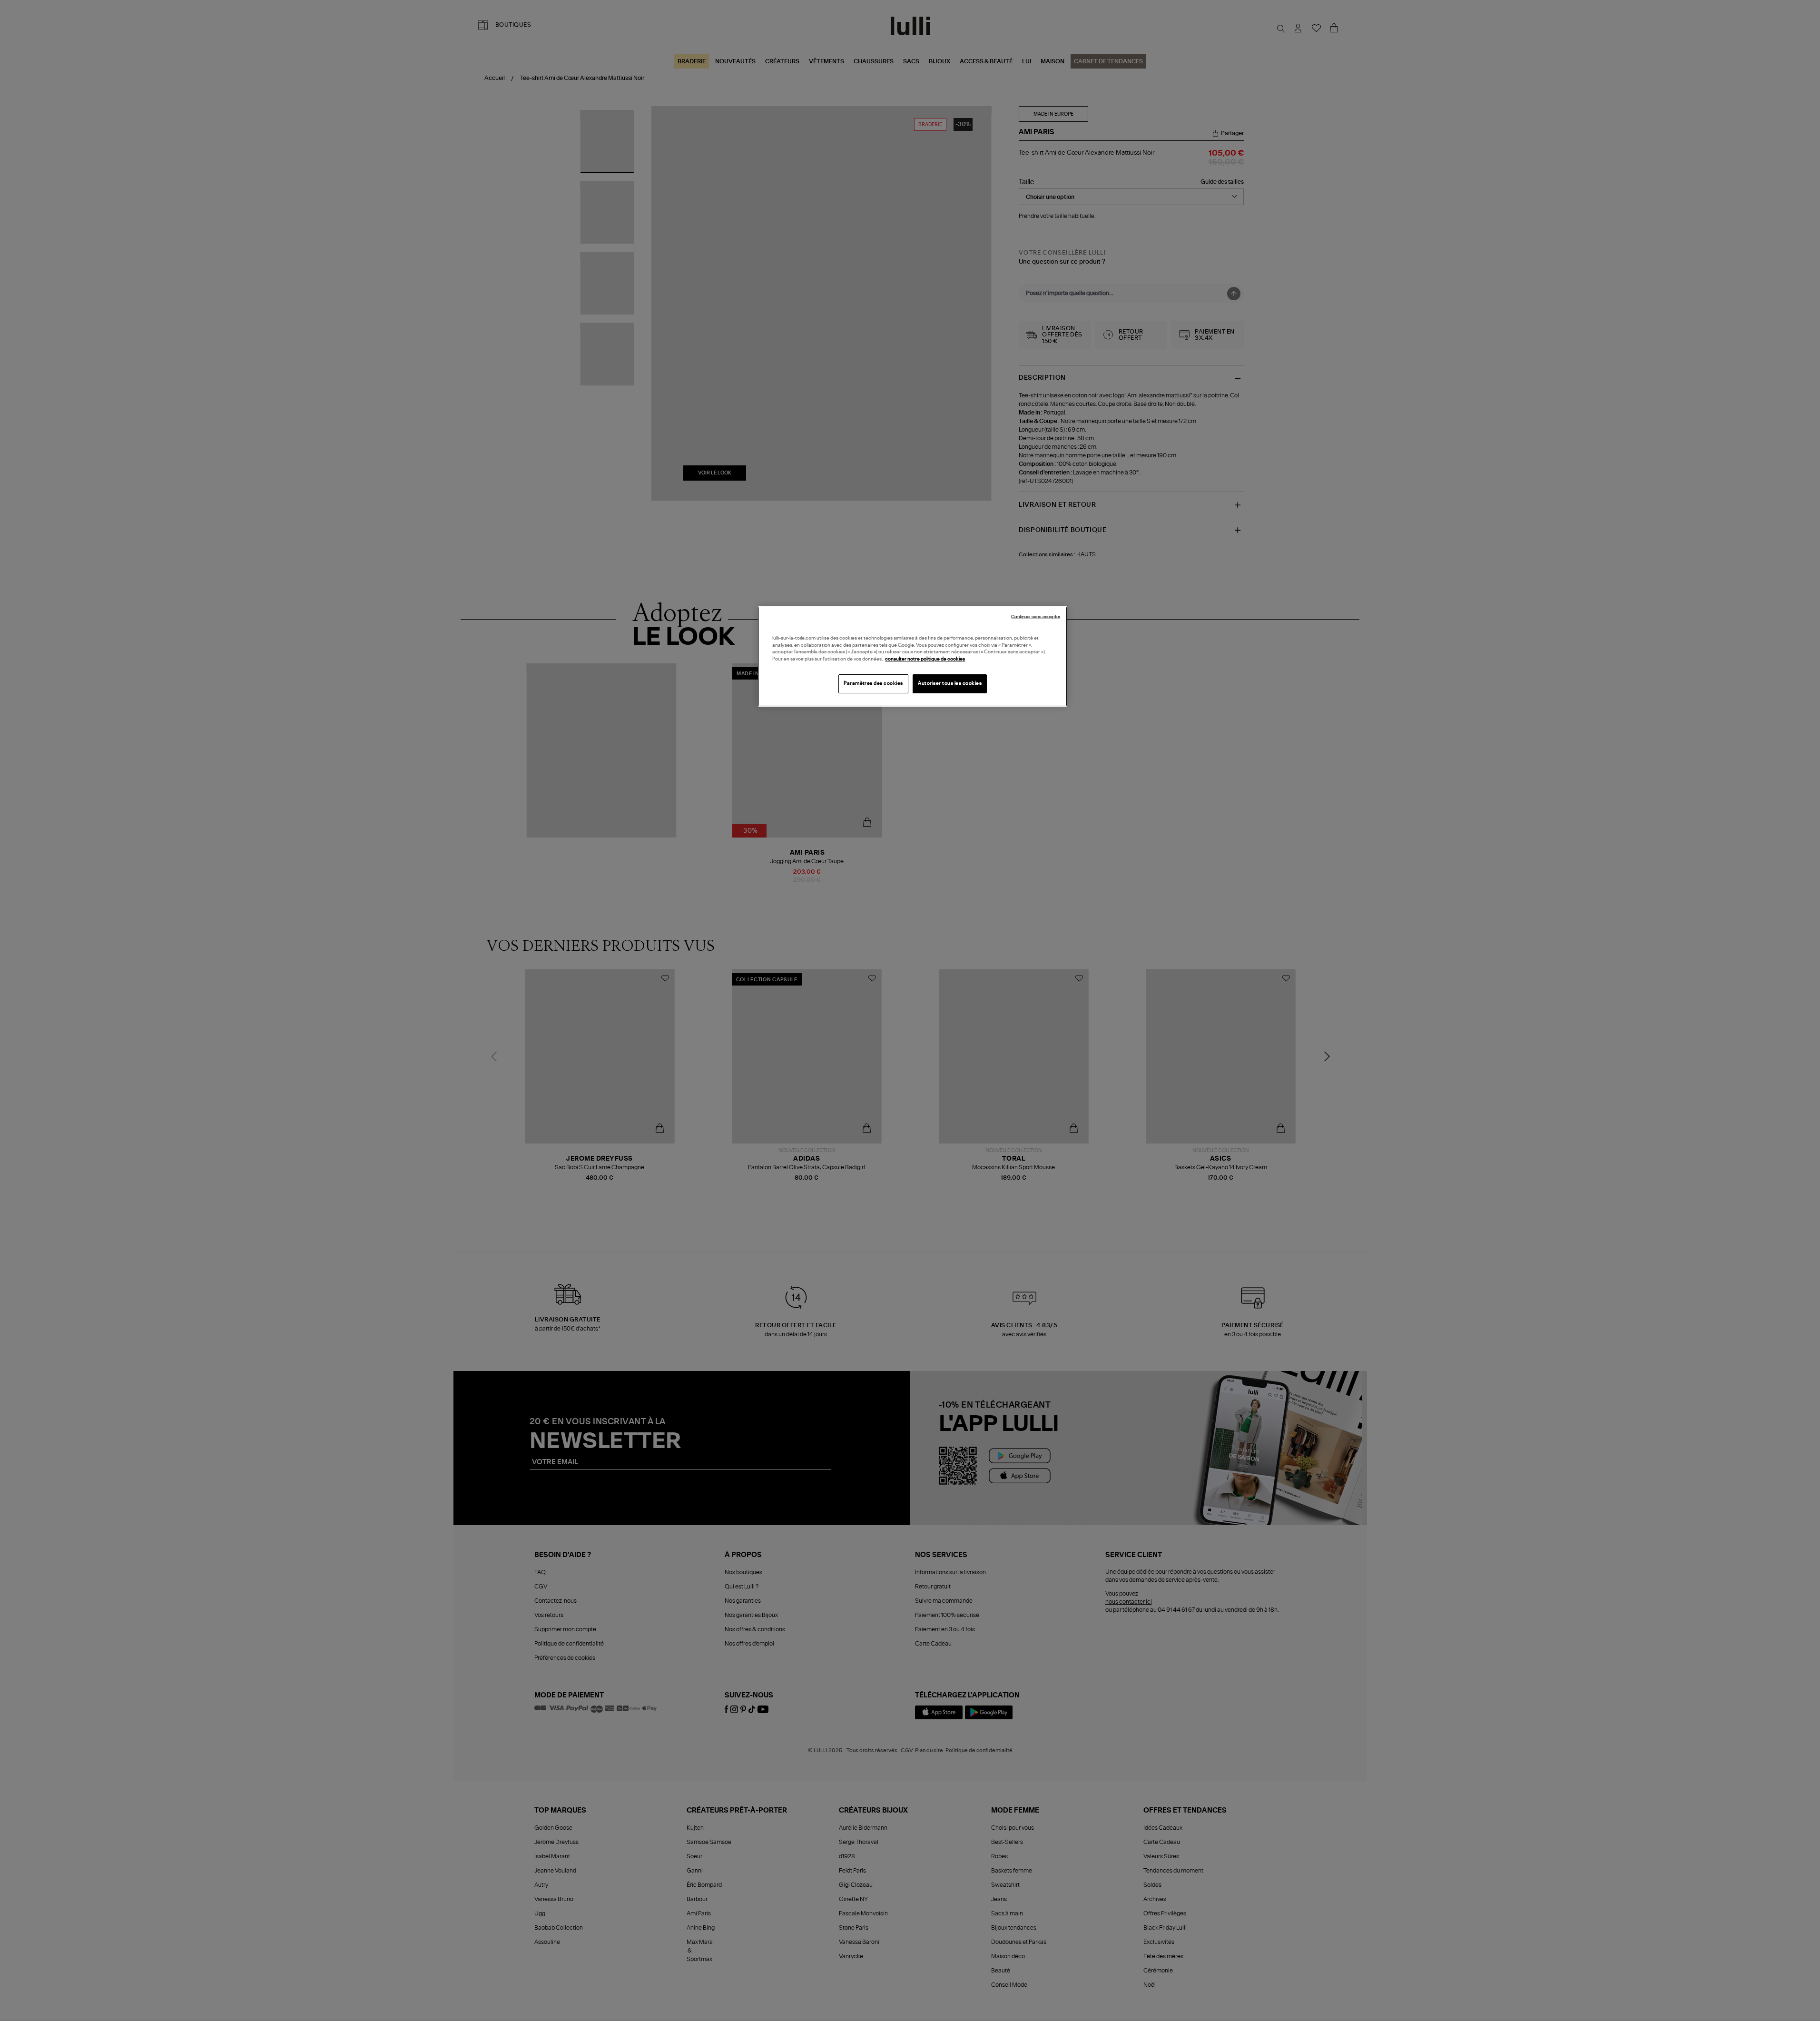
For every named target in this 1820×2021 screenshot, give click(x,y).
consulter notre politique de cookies (925, 659)
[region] (913, 656)
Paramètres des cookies (873, 683)
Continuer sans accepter (1036, 617)
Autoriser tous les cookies (950, 683)
